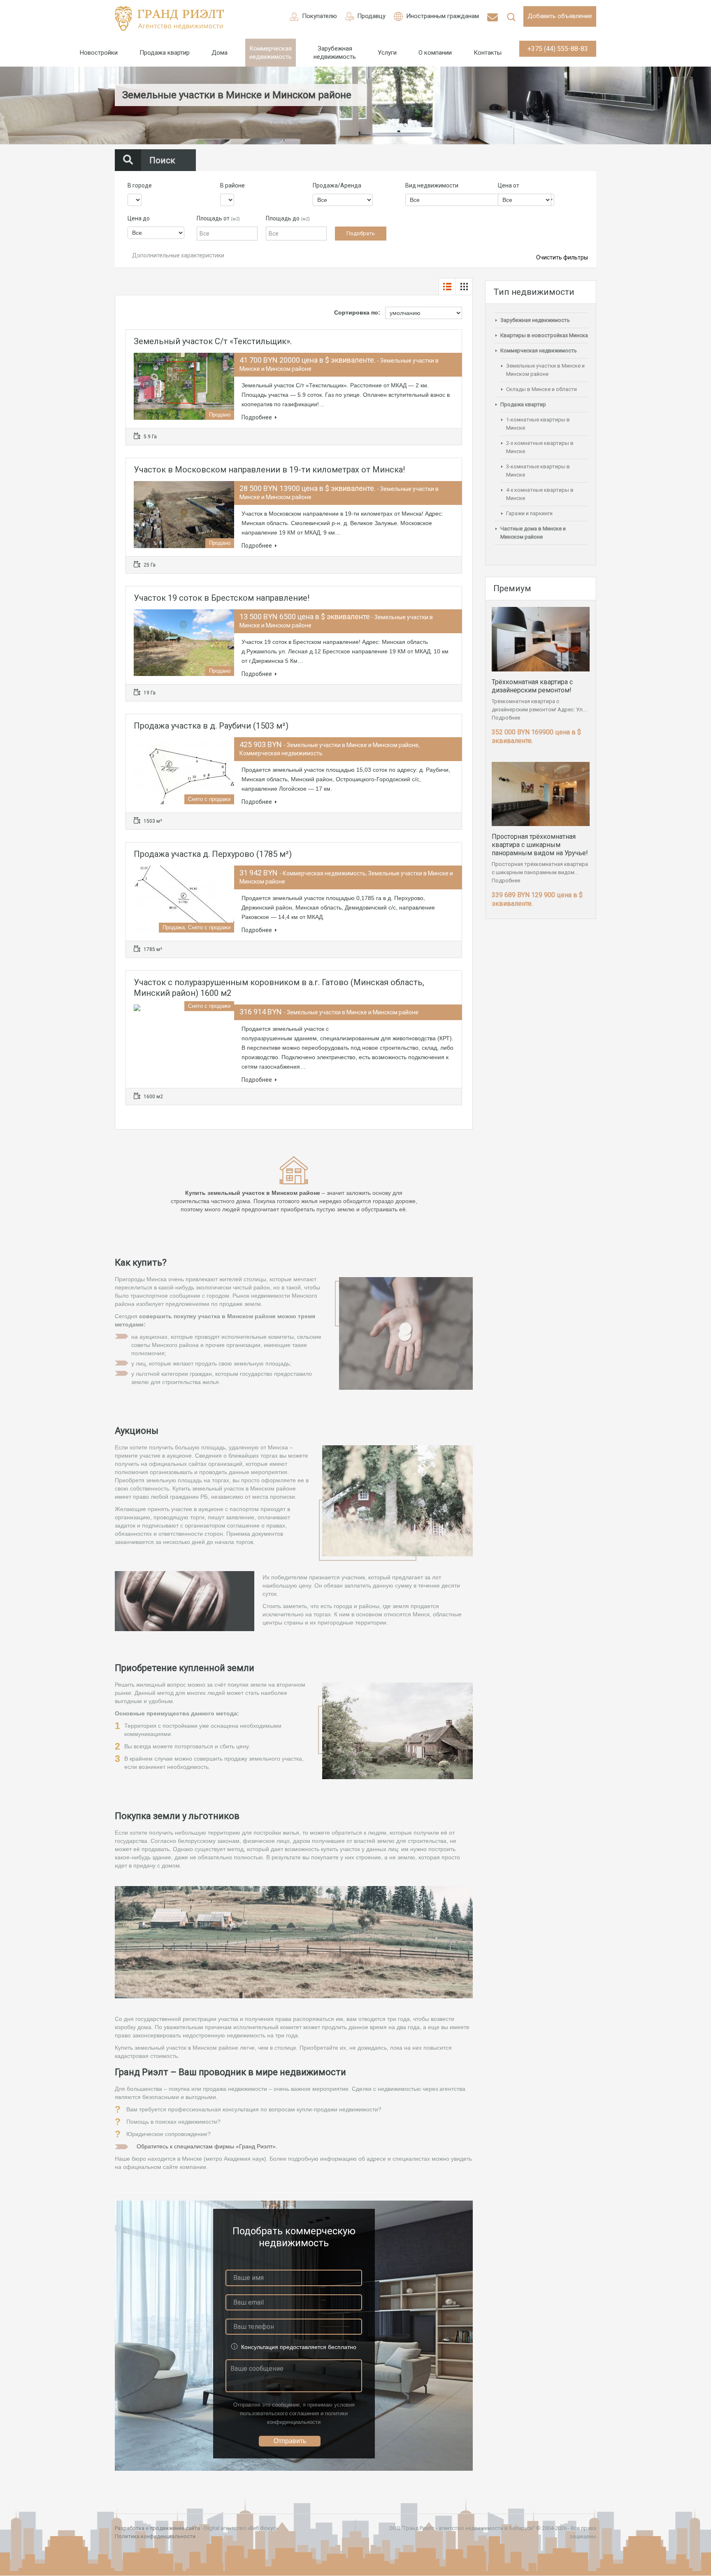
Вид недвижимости (432, 185)
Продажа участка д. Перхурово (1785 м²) (213, 854)
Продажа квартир (165, 53)
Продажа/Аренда (337, 185)
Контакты (488, 53)
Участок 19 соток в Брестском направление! (222, 598)
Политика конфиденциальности (155, 2536)
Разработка (130, 2528)
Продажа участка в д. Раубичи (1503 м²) (211, 726)
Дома (220, 53)
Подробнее (257, 417)
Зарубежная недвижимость (335, 53)
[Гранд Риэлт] (169, 19)
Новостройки (99, 53)
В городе (140, 185)
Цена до (139, 218)
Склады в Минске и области (541, 389)
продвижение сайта (175, 2528)
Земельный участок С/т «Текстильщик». (213, 341)
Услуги (387, 53)
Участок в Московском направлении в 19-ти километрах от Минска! (269, 470)
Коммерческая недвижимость (271, 53)
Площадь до (288, 218)
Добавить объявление (560, 16)
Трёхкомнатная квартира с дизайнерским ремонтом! (532, 686)
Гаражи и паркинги (529, 513)
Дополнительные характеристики (178, 255)
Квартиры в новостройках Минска (544, 335)
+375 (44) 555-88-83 (558, 49)
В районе (232, 185)
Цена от (509, 185)
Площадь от (218, 218)
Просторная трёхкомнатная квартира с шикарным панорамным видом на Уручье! (540, 845)
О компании (435, 53)
